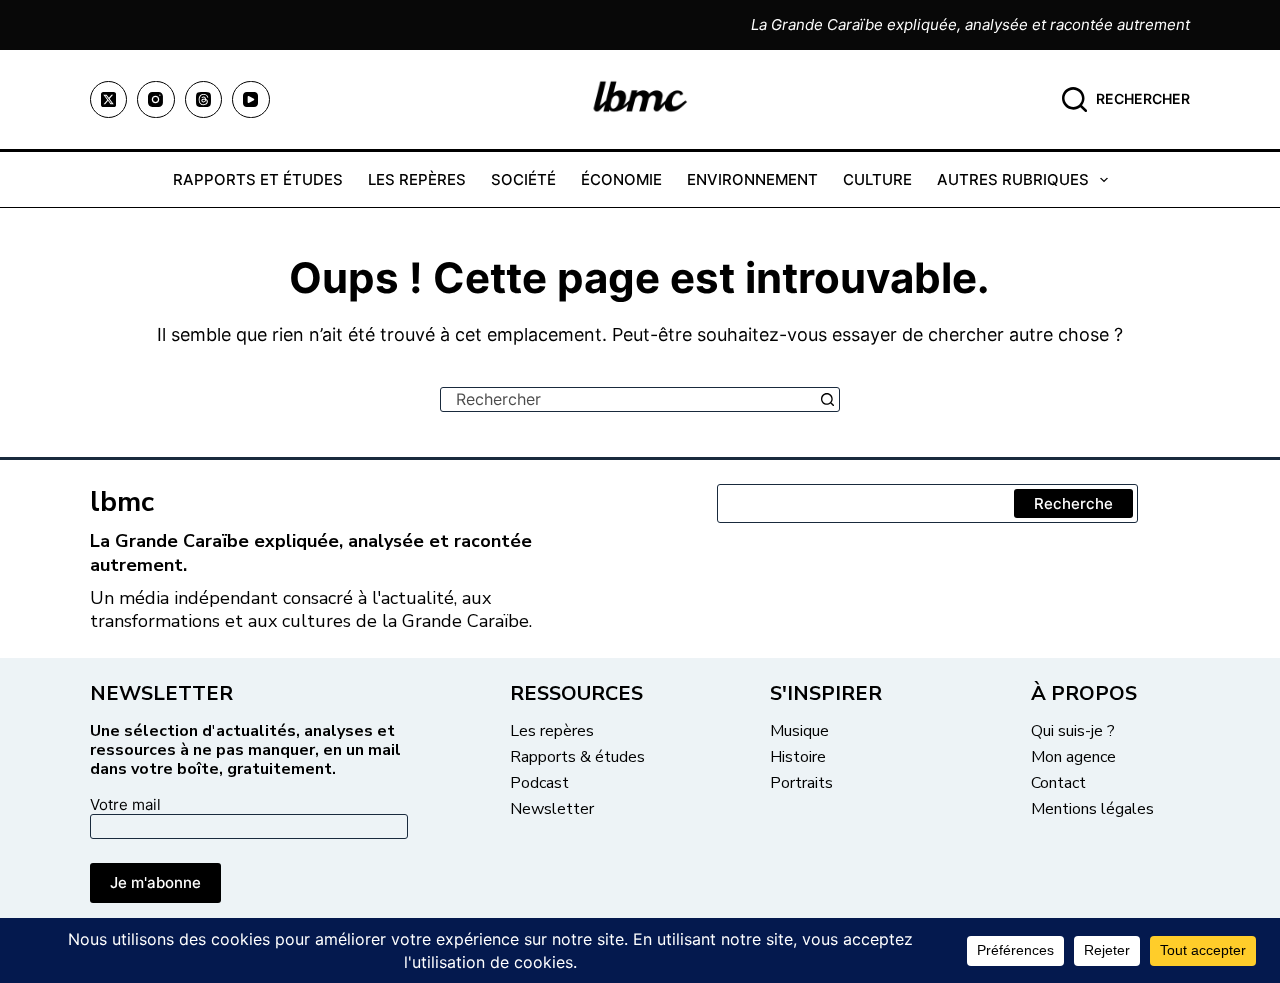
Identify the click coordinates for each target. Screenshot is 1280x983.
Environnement (752, 179)
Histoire (798, 757)
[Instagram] (156, 100)
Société (523, 179)
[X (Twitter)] (109, 100)
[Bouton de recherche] (827, 399)
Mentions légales (1092, 809)
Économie (621, 179)
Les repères (417, 179)
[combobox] (628, 399)
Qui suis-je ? (1073, 731)
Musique (799, 731)
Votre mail (125, 804)
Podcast (539, 783)
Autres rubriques (1013, 179)
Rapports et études (258, 179)
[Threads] (204, 100)
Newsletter (552, 809)
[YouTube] (251, 100)
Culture (877, 179)
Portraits (801, 783)
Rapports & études (577, 757)
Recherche (1073, 503)
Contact (1058, 783)
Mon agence (1073, 757)
